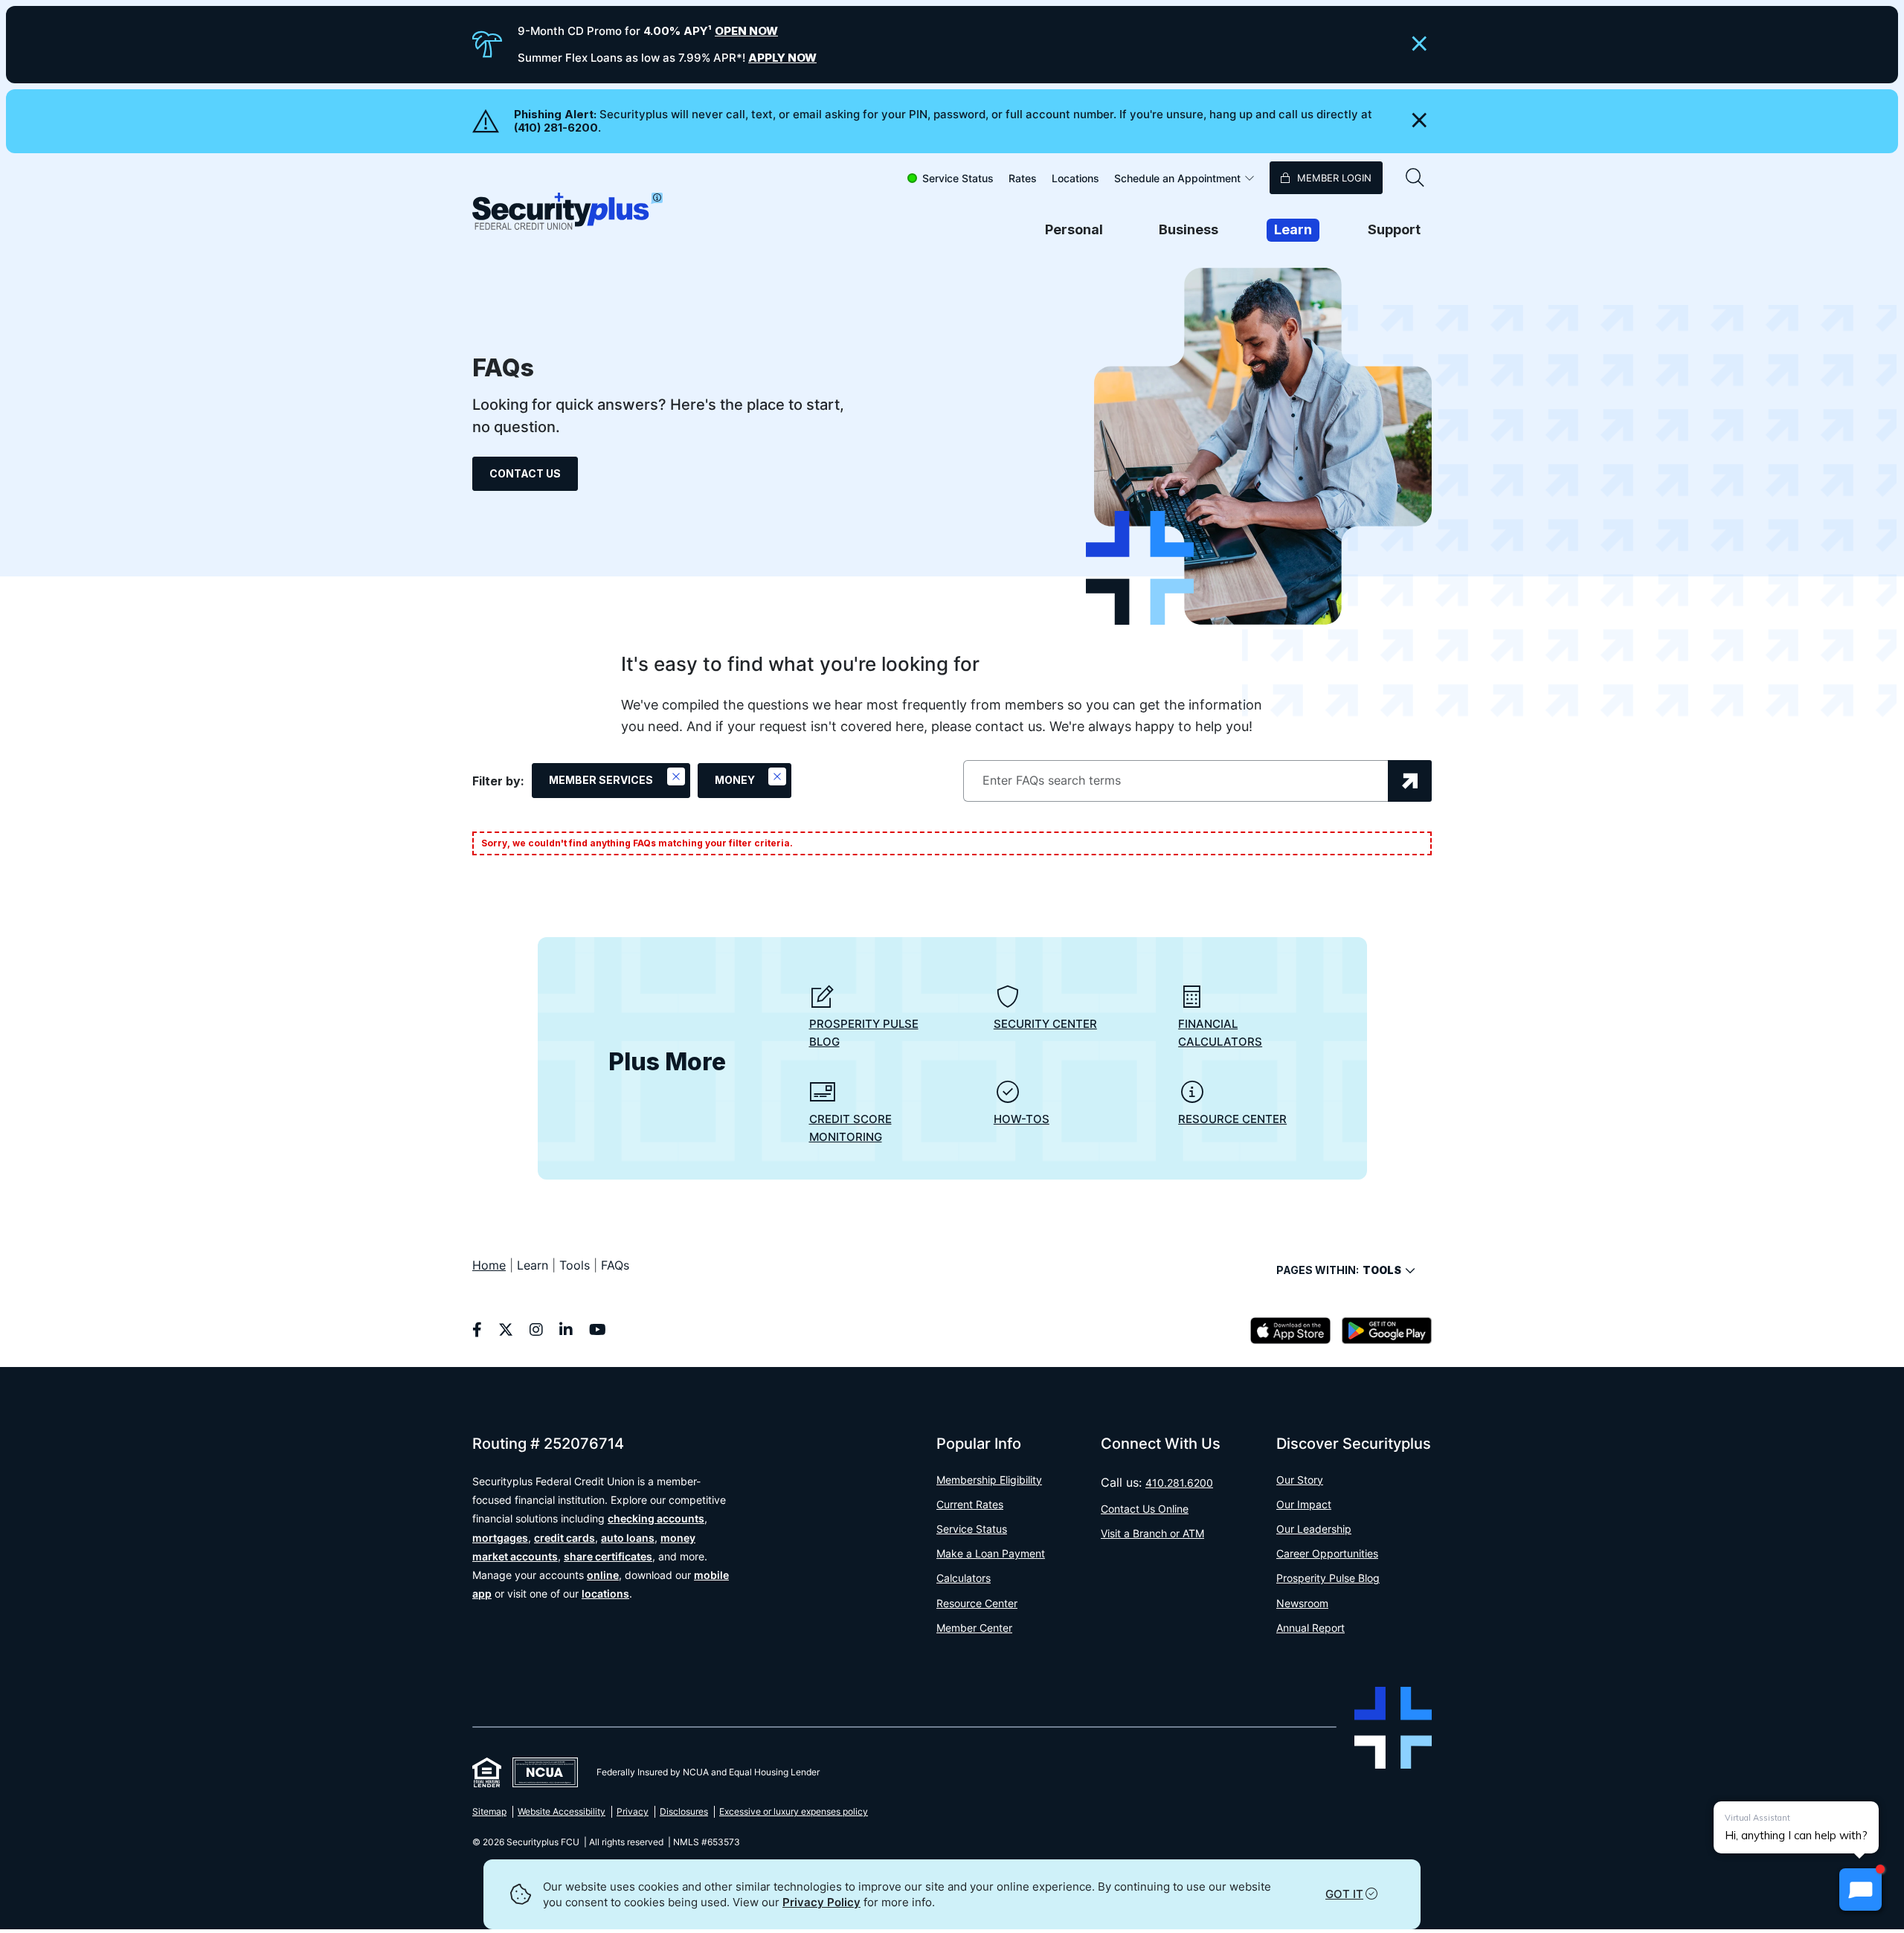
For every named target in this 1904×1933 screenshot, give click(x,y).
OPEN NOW (746, 31)
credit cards (565, 1538)
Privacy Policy (821, 1902)
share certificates (608, 1556)
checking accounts (656, 1518)
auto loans (628, 1538)
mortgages (500, 1538)
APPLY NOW (782, 58)
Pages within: (1339, 1270)
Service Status (958, 178)
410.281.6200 (1179, 1483)
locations (605, 1593)
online (603, 1575)
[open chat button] (1860, 1889)
